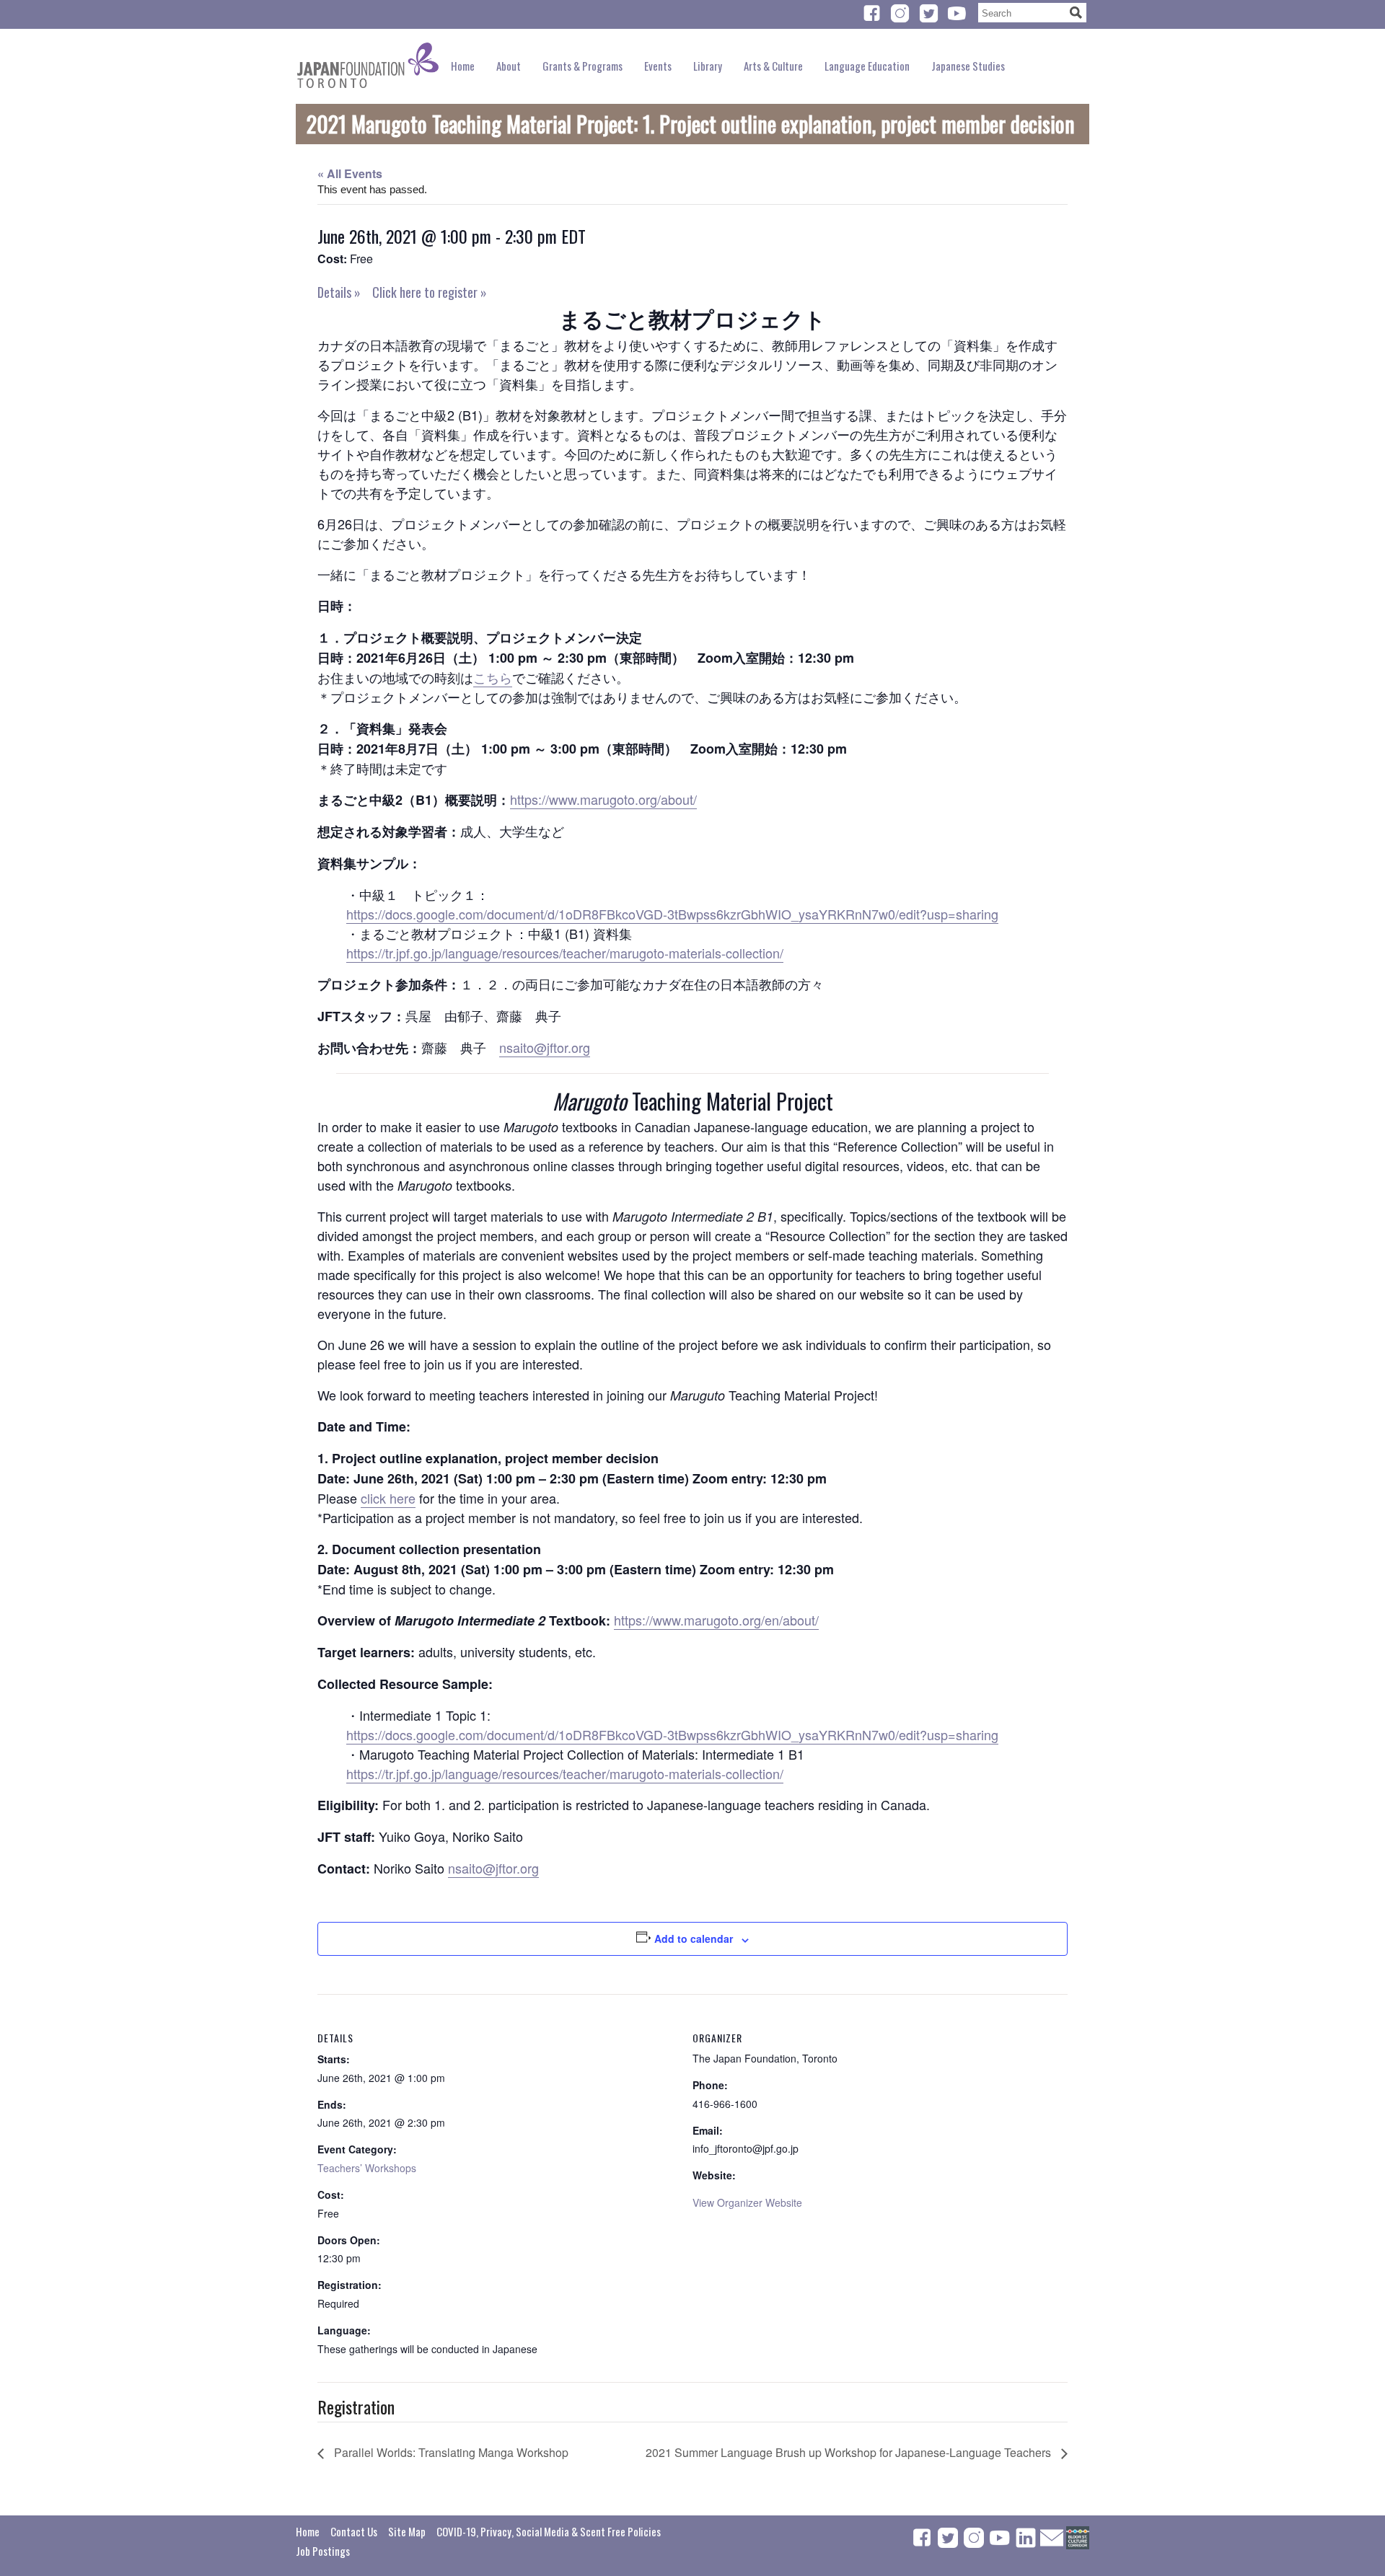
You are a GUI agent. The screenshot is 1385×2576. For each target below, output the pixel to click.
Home (463, 66)
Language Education (867, 66)
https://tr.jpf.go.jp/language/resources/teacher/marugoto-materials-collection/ (565, 953)
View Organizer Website (747, 2202)
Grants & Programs (582, 66)
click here (388, 1498)
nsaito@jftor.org (545, 1047)
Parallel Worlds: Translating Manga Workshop (450, 2452)
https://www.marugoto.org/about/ (603, 799)
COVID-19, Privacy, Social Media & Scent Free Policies (549, 2531)
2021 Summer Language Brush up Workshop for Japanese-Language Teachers (850, 2452)
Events (658, 66)
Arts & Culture (773, 66)
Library (708, 66)
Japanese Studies (968, 66)
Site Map (407, 2531)
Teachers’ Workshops (367, 2168)
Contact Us (354, 2531)
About (509, 66)
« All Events (350, 173)
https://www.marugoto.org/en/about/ (716, 1620)
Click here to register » (430, 292)
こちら (493, 677)
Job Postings (323, 2551)
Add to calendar (694, 1938)
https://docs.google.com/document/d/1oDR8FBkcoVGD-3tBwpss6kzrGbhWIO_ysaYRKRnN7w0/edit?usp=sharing (672, 914)
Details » (339, 292)
